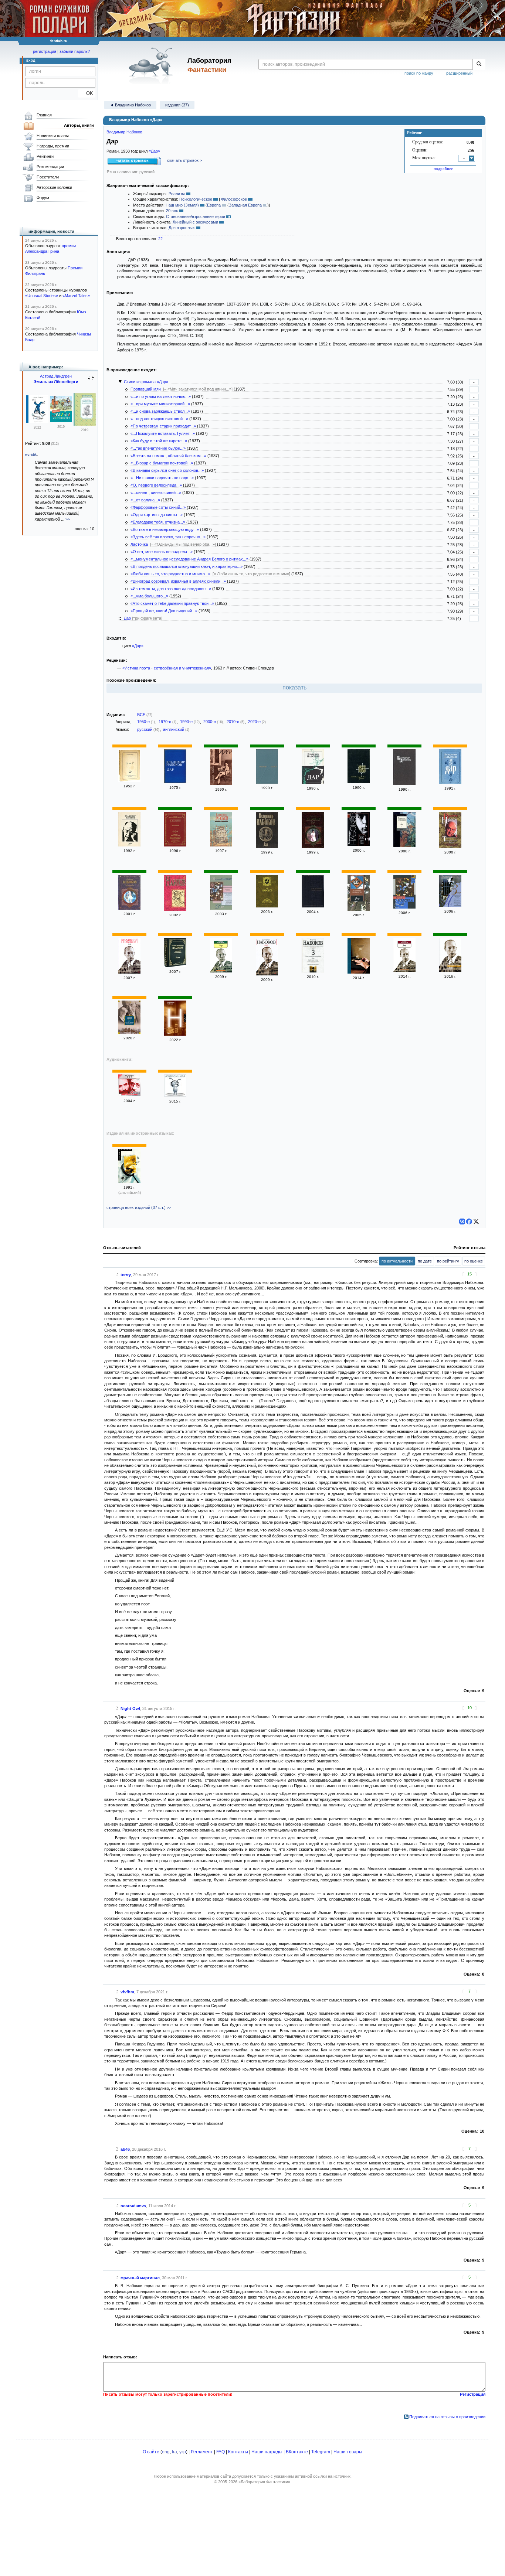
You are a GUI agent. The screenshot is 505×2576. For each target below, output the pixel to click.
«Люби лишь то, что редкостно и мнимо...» (170, 574)
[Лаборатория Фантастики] (152, 65)
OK (87, 93)
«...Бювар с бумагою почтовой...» (162, 463)
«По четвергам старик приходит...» (163, 426)
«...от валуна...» (145, 500)
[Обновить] (91, 381)
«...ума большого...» (149, 596)
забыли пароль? (75, 51)
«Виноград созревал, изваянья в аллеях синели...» (178, 581)
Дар (127, 618)
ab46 (125, 2149)
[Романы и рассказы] (313, 906)
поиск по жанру (419, 73)
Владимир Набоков (124, 132)
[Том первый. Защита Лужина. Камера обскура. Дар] (175, 909)
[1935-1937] (359, 845)
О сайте (151, 2452)
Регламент (202, 2452)
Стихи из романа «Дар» (146, 382)
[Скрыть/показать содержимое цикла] (120, 382)
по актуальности (397, 1261)
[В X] (476, 1221)
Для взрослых (182, 228)
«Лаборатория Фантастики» (264, 2482)
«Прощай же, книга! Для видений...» (164, 611)
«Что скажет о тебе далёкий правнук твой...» (172, 603)
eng (166, 2452)
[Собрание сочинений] (175, 966)
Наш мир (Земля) (182, 205)
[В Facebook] (469, 1221)
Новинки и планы (53, 136)
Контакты (238, 2452)
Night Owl (130, 1708)
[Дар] (129, 780)
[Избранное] (175, 845)
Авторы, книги (79, 125)
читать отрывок (133, 160)
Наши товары (348, 2452)
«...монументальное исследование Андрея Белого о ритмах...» (189, 559)
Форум (43, 198)
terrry (126, 1275)
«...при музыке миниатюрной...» (160, 404)
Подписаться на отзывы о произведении (447, 2417)
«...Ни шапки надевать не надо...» (162, 478)
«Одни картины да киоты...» (157, 515)
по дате (425, 1261)
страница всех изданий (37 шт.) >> (139, 1207)
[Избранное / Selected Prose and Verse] (359, 782)
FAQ (221, 2452)
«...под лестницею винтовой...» (159, 419)
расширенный (459, 73)
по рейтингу (448, 1261)
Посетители (48, 177)
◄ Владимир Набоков (130, 105)
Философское (234, 199)
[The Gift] (129, 1181)
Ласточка (139, 544)
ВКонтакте (297, 2452)
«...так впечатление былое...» (158, 448)
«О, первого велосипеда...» (156, 485)
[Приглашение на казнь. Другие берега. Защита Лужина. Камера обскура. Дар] (450, 906)
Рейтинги (45, 156)
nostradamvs (133, 2206)
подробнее (443, 168)
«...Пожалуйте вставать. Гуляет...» (163, 433)
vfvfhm (127, 1992)
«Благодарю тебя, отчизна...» (158, 522)
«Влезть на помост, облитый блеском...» (168, 456)
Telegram (321, 2452)
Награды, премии (53, 146)
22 (160, 239)
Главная (44, 115)
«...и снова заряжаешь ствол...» (160, 411)
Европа (214, 205)
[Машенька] (129, 908)
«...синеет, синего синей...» (156, 493)
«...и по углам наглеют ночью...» (161, 396)
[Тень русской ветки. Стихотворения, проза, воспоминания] (450, 846)
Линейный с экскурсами (195, 222)
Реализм (177, 194)
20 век (172, 211)
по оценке (474, 1261)
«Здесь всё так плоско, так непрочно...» (168, 537)
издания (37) (177, 105)
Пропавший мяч (146, 389)
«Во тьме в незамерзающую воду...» (165, 529)
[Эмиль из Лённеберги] (61, 421)
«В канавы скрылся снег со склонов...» (167, 470)
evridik (31, 454)
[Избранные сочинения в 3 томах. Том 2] (267, 906)
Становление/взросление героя (196, 217)
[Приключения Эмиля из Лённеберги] (37, 422)
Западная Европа (245, 205)
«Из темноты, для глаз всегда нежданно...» (171, 589)
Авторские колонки (54, 187)
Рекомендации (50, 167)
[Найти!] (479, 64)
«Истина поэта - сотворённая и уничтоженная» (167, 668)
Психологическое (196, 199)
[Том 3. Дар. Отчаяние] (404, 784)
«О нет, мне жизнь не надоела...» (162, 552)
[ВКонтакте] (462, 1221)
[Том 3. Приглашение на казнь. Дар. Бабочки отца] (313, 971)
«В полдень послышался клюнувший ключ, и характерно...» (187, 566)
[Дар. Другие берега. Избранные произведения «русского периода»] (129, 1032)
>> (68, 519)
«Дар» (154, 151)
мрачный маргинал (140, 2278)
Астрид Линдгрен (56, 376)
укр (183, 2452)
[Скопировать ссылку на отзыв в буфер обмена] (117, 1275)
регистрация (45, 51)
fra (174, 2452)
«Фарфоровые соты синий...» (158, 507)
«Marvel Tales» (76, 296)
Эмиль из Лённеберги (56, 382)
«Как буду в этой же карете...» (159, 441)
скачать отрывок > (184, 160)
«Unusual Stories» (42, 296)
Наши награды (267, 2452)
